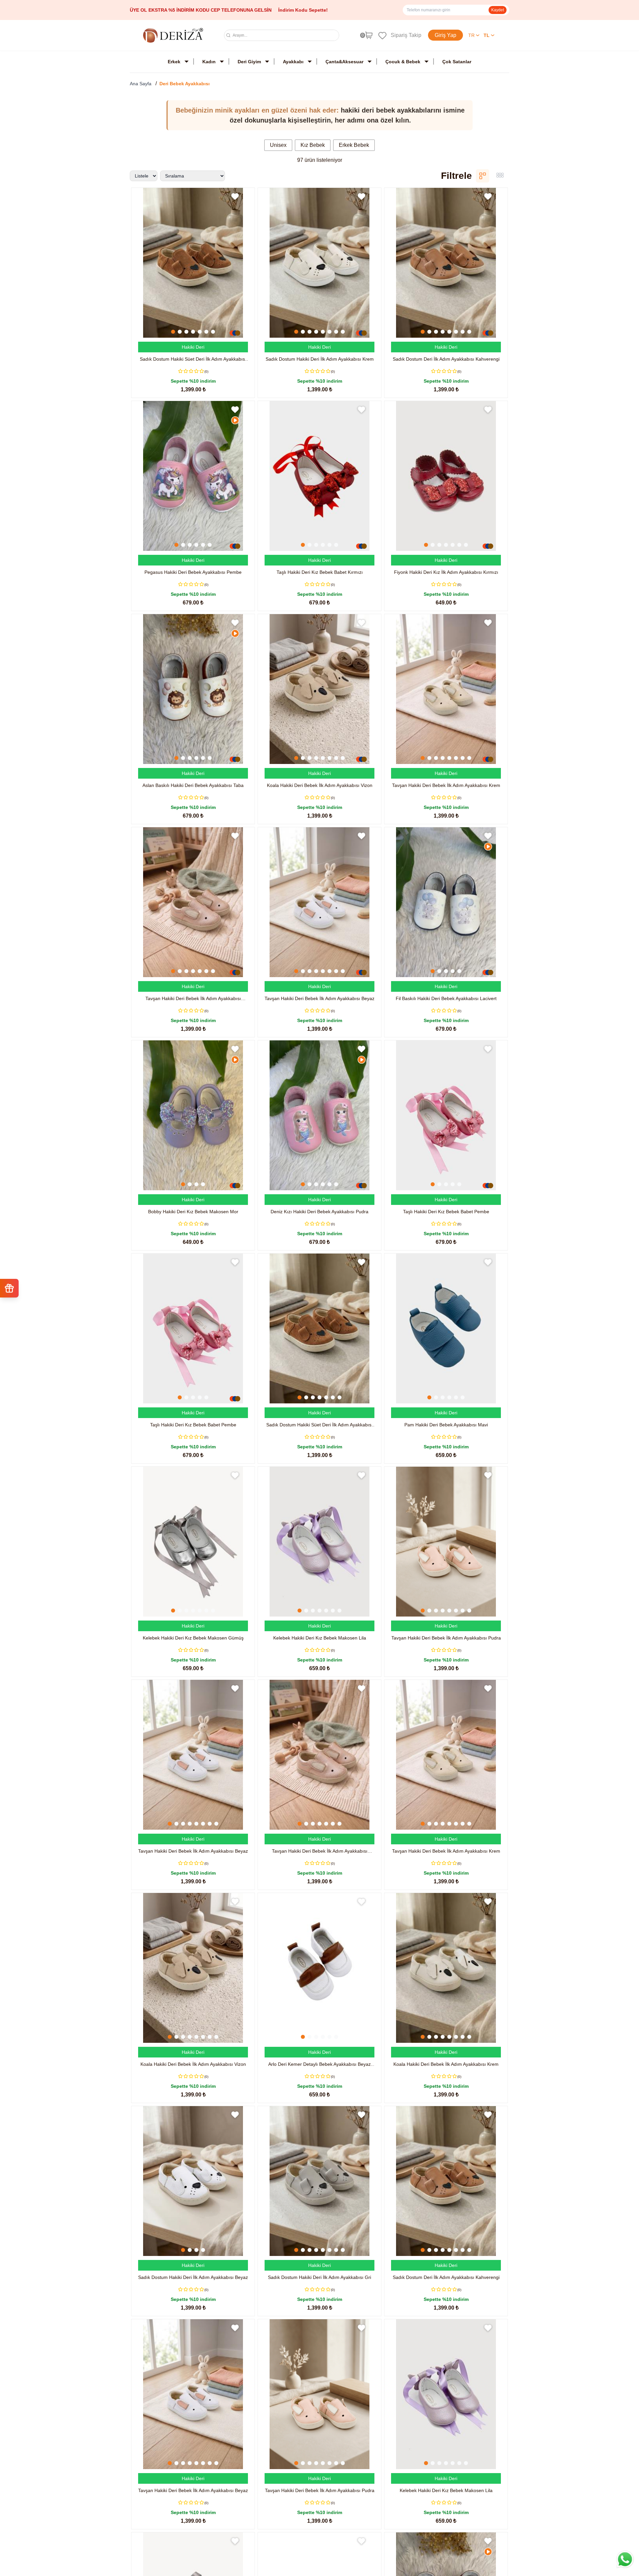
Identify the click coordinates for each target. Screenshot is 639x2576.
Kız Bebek (313, 145)
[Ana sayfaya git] (173, 35)
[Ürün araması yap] (228, 35)
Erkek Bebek (354, 145)
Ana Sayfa (141, 84)
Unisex (278, 145)
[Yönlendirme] (380, 35)
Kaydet (498, 10)
